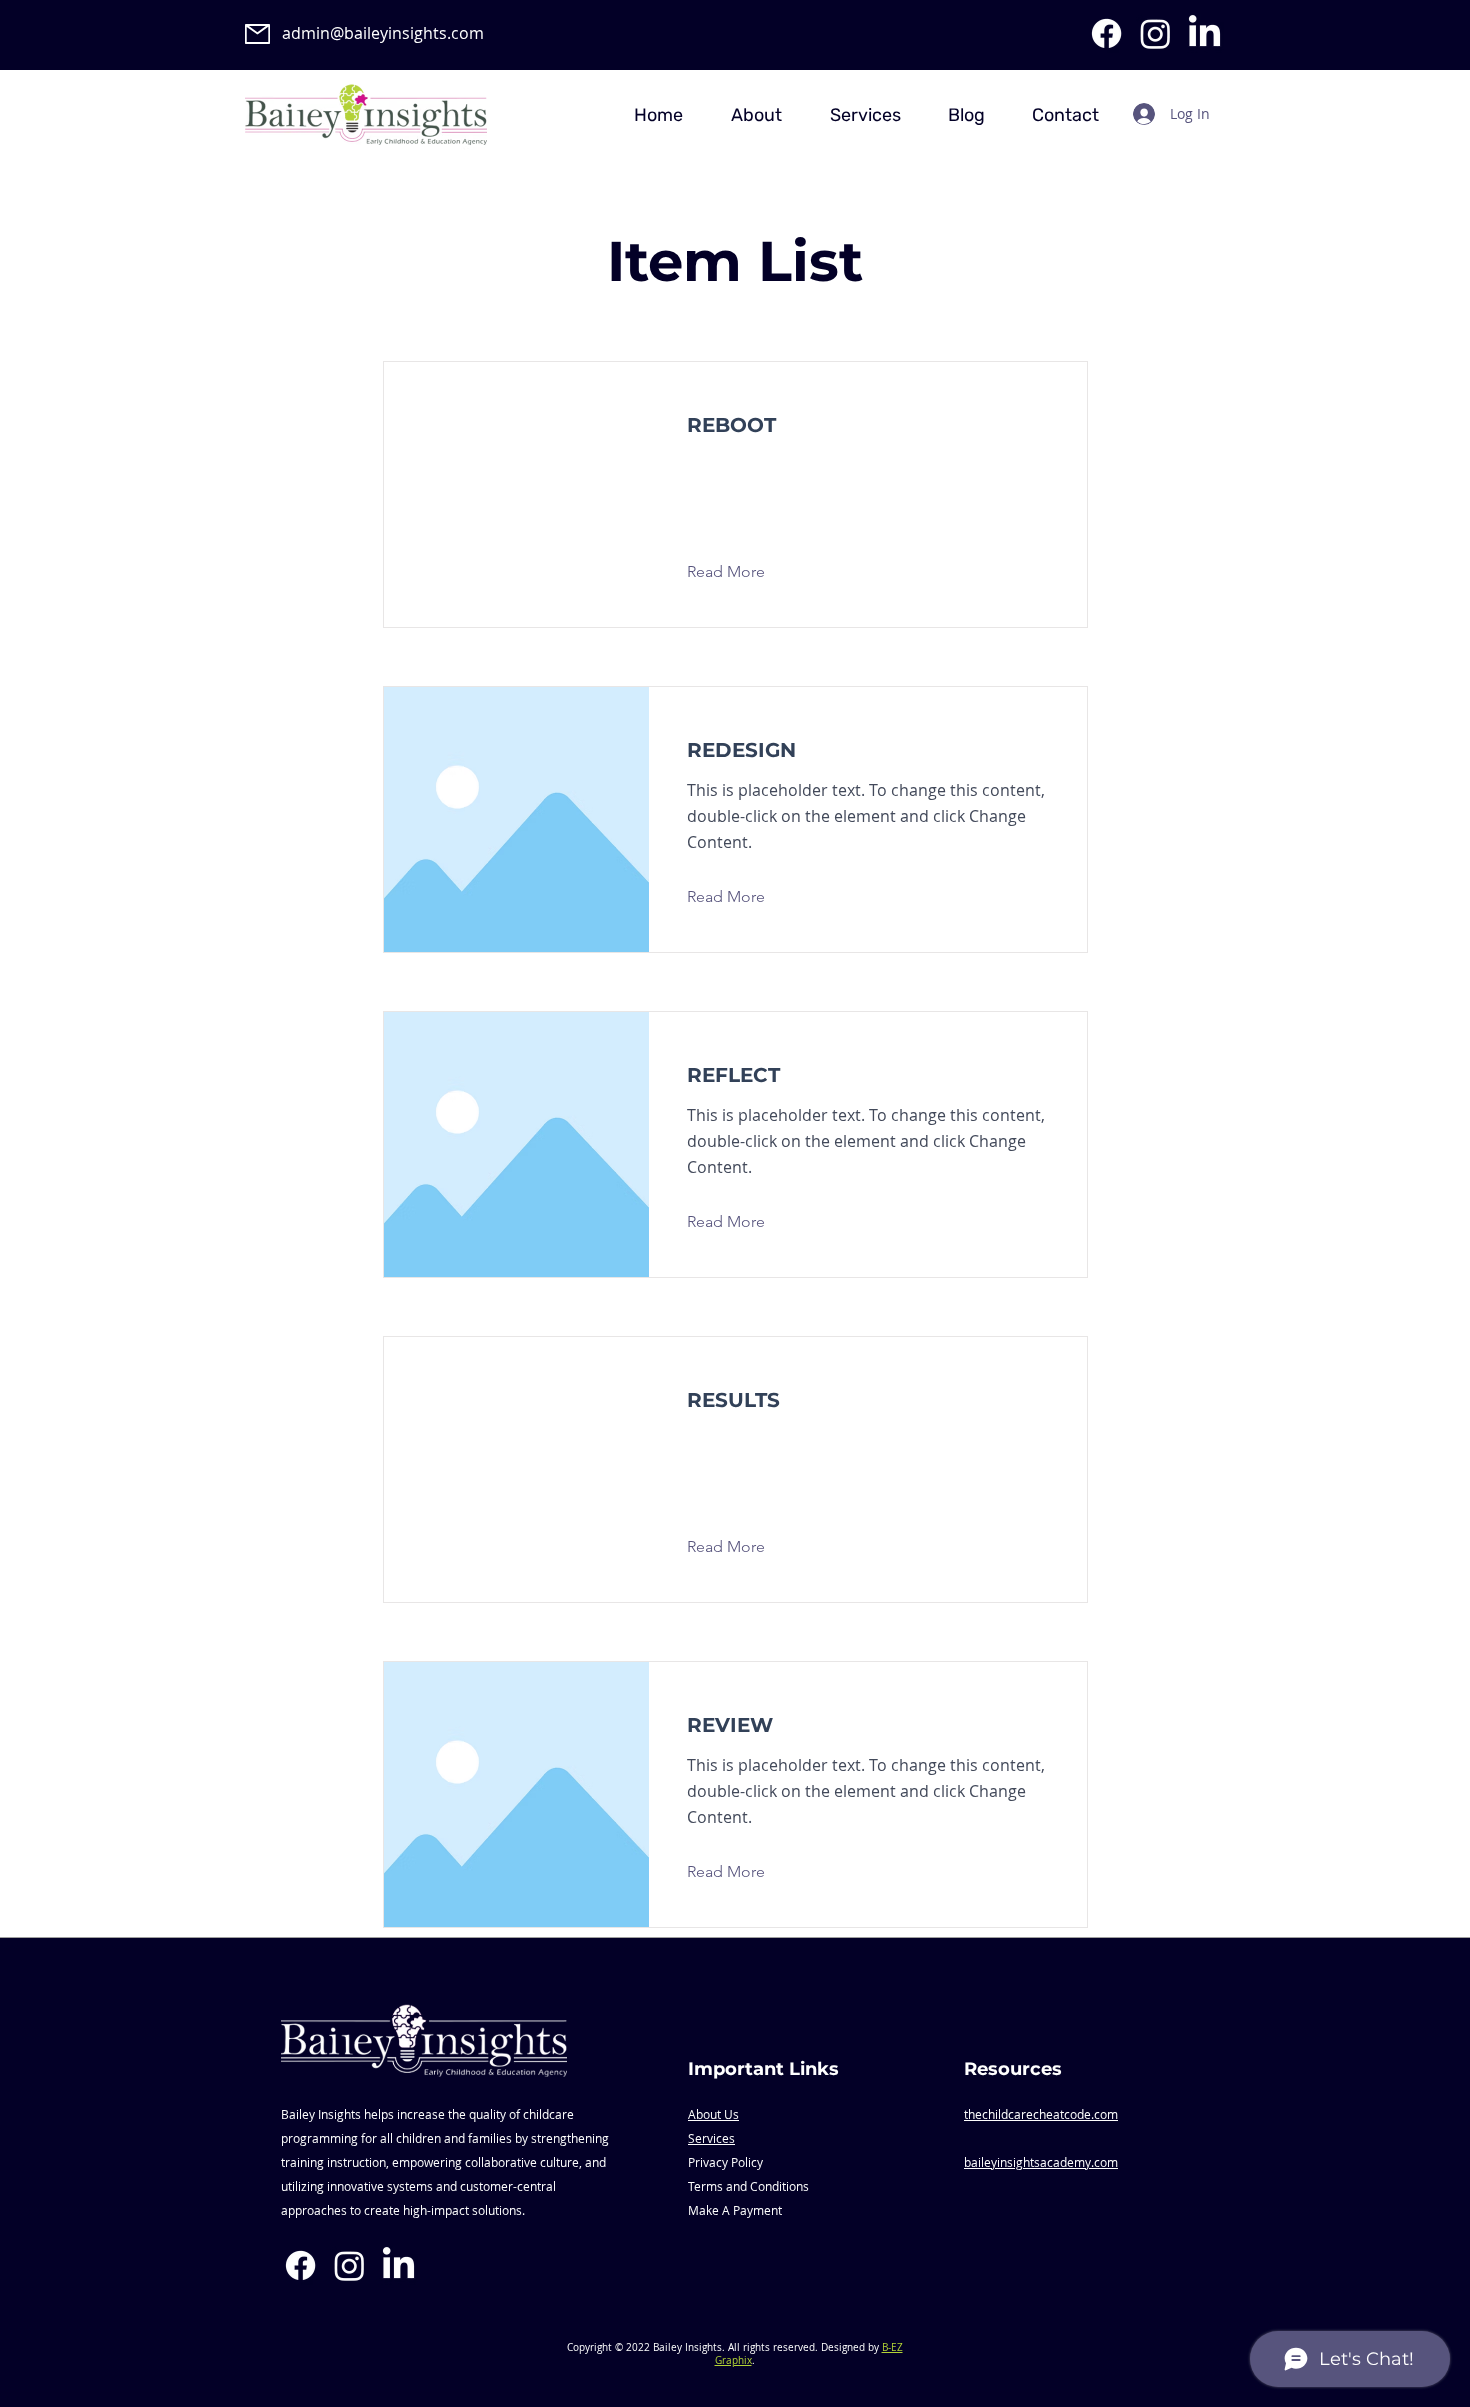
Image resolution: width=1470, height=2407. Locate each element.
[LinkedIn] (1204, 33)
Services (711, 2138)
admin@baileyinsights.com (383, 33)
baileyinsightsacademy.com (1041, 2162)
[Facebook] (1106, 33)
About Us (713, 2114)
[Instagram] (1155, 33)
